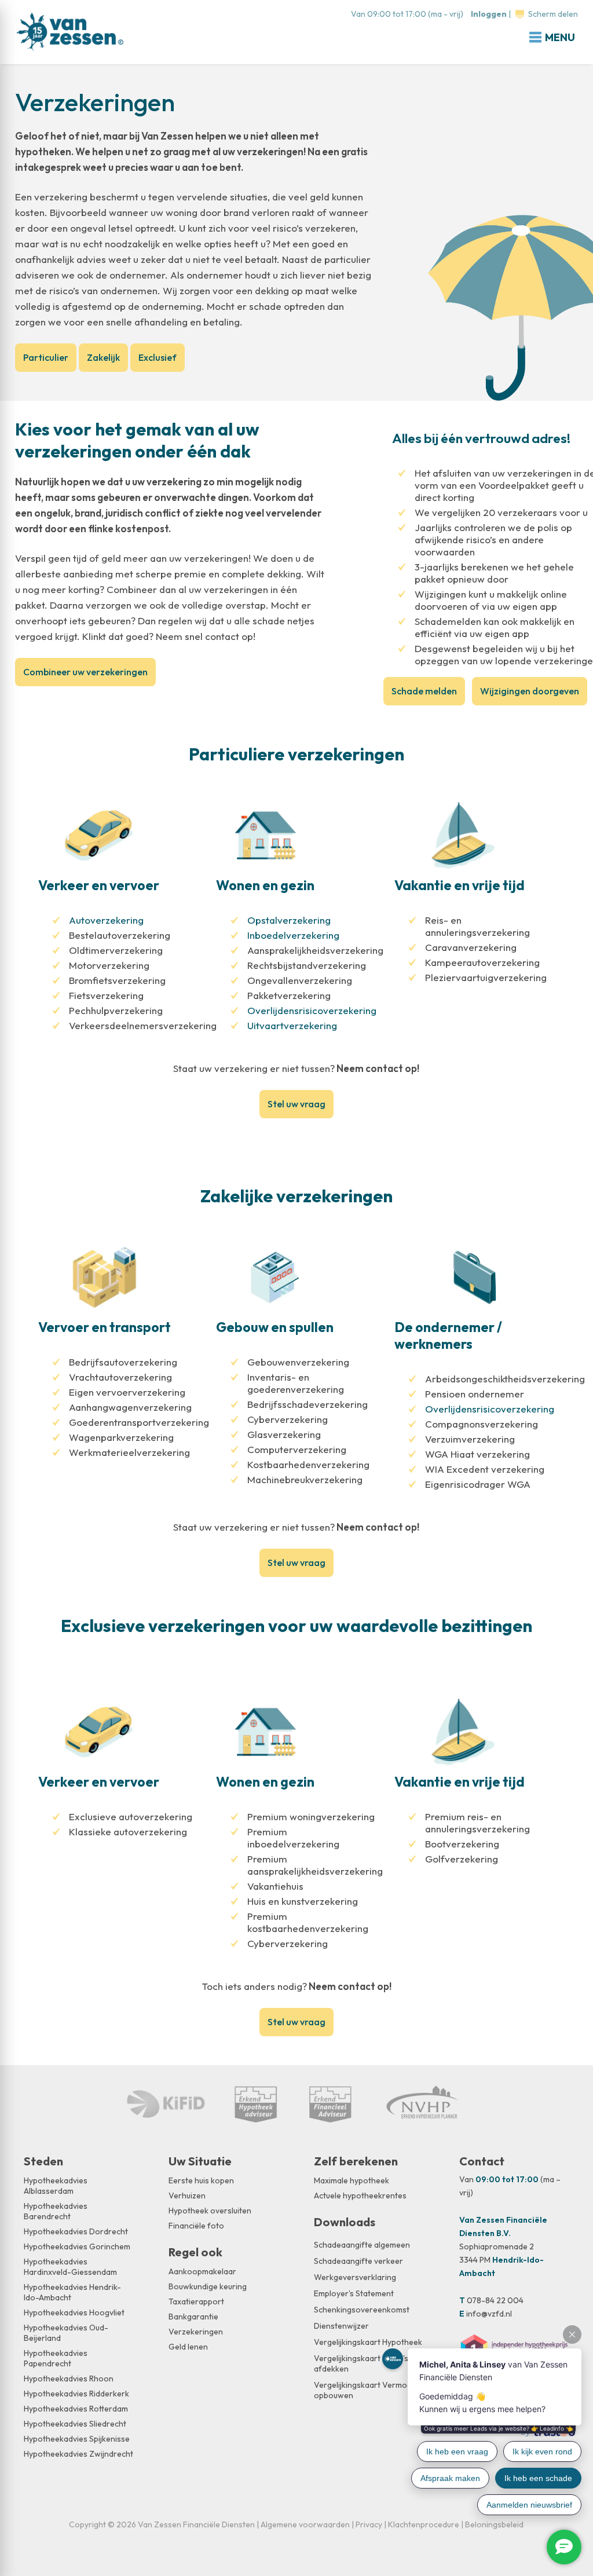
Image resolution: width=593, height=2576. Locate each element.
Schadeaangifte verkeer (358, 2261)
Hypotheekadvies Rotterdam (76, 2409)
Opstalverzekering (289, 920)
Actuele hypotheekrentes (360, 2196)
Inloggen (489, 14)
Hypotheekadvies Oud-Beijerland (66, 2333)
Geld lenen (188, 2347)
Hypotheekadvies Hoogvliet (74, 2312)
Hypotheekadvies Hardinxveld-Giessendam (70, 2267)
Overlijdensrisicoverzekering (312, 1010)
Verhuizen (187, 2196)
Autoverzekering (106, 920)
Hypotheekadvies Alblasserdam (56, 2186)
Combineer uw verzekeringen (85, 672)
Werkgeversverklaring (355, 2277)
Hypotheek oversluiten (210, 2211)
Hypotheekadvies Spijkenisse (77, 2439)
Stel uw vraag (296, 1104)
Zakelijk (103, 357)
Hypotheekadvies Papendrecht (56, 2358)
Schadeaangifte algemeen (362, 2245)
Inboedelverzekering (293, 935)
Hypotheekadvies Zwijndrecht (78, 2454)
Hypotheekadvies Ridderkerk (76, 2394)
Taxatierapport (196, 2301)
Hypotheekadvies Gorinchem (77, 2246)
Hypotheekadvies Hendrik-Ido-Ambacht (72, 2292)
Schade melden (424, 691)
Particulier (46, 357)
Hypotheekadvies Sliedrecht (75, 2424)
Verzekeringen (196, 2332)
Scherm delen (553, 14)
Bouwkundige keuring (208, 2286)
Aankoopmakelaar (202, 2271)
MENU (560, 37)
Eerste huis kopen (201, 2180)
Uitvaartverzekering (292, 1025)
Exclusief (158, 357)
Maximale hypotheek (352, 2180)
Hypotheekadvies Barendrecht (56, 2211)
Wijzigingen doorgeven (530, 691)
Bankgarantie (193, 2317)
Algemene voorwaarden (305, 2524)
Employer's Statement (354, 2293)
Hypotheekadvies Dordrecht (76, 2231)
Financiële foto (196, 2226)
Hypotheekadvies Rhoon (69, 2379)
